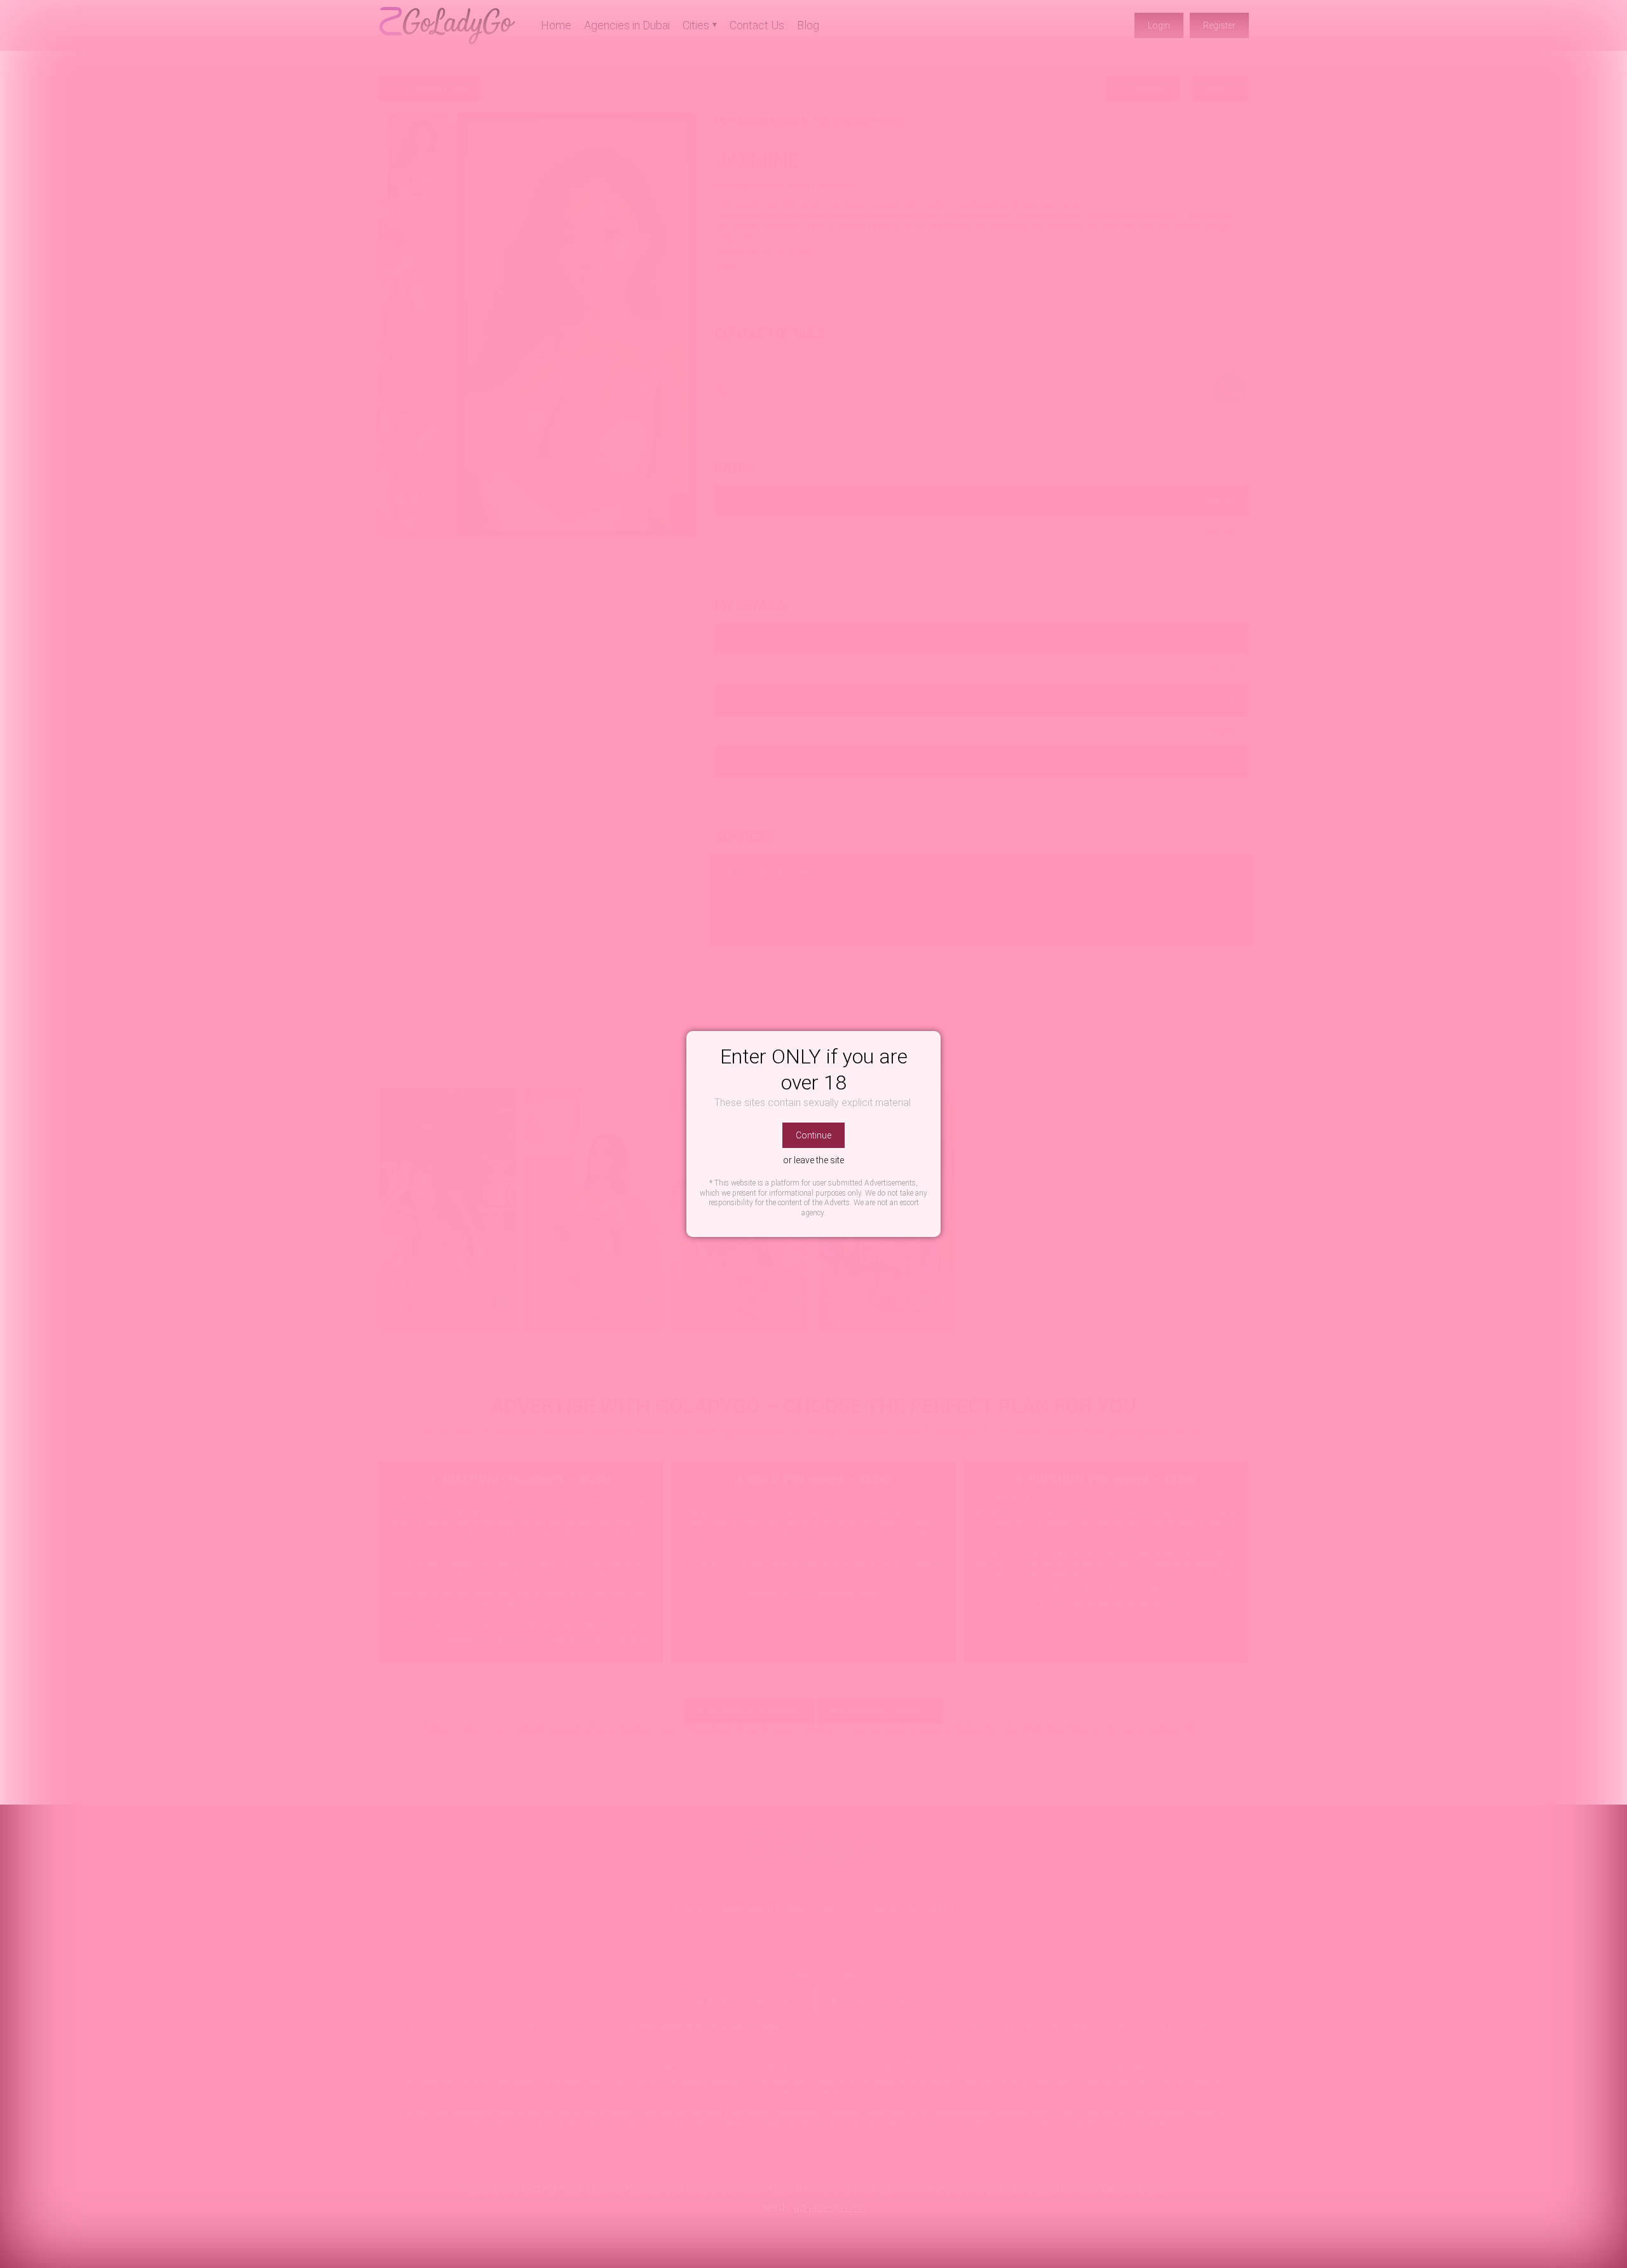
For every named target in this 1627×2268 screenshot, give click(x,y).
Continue (813, 1135)
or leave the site (813, 1160)
